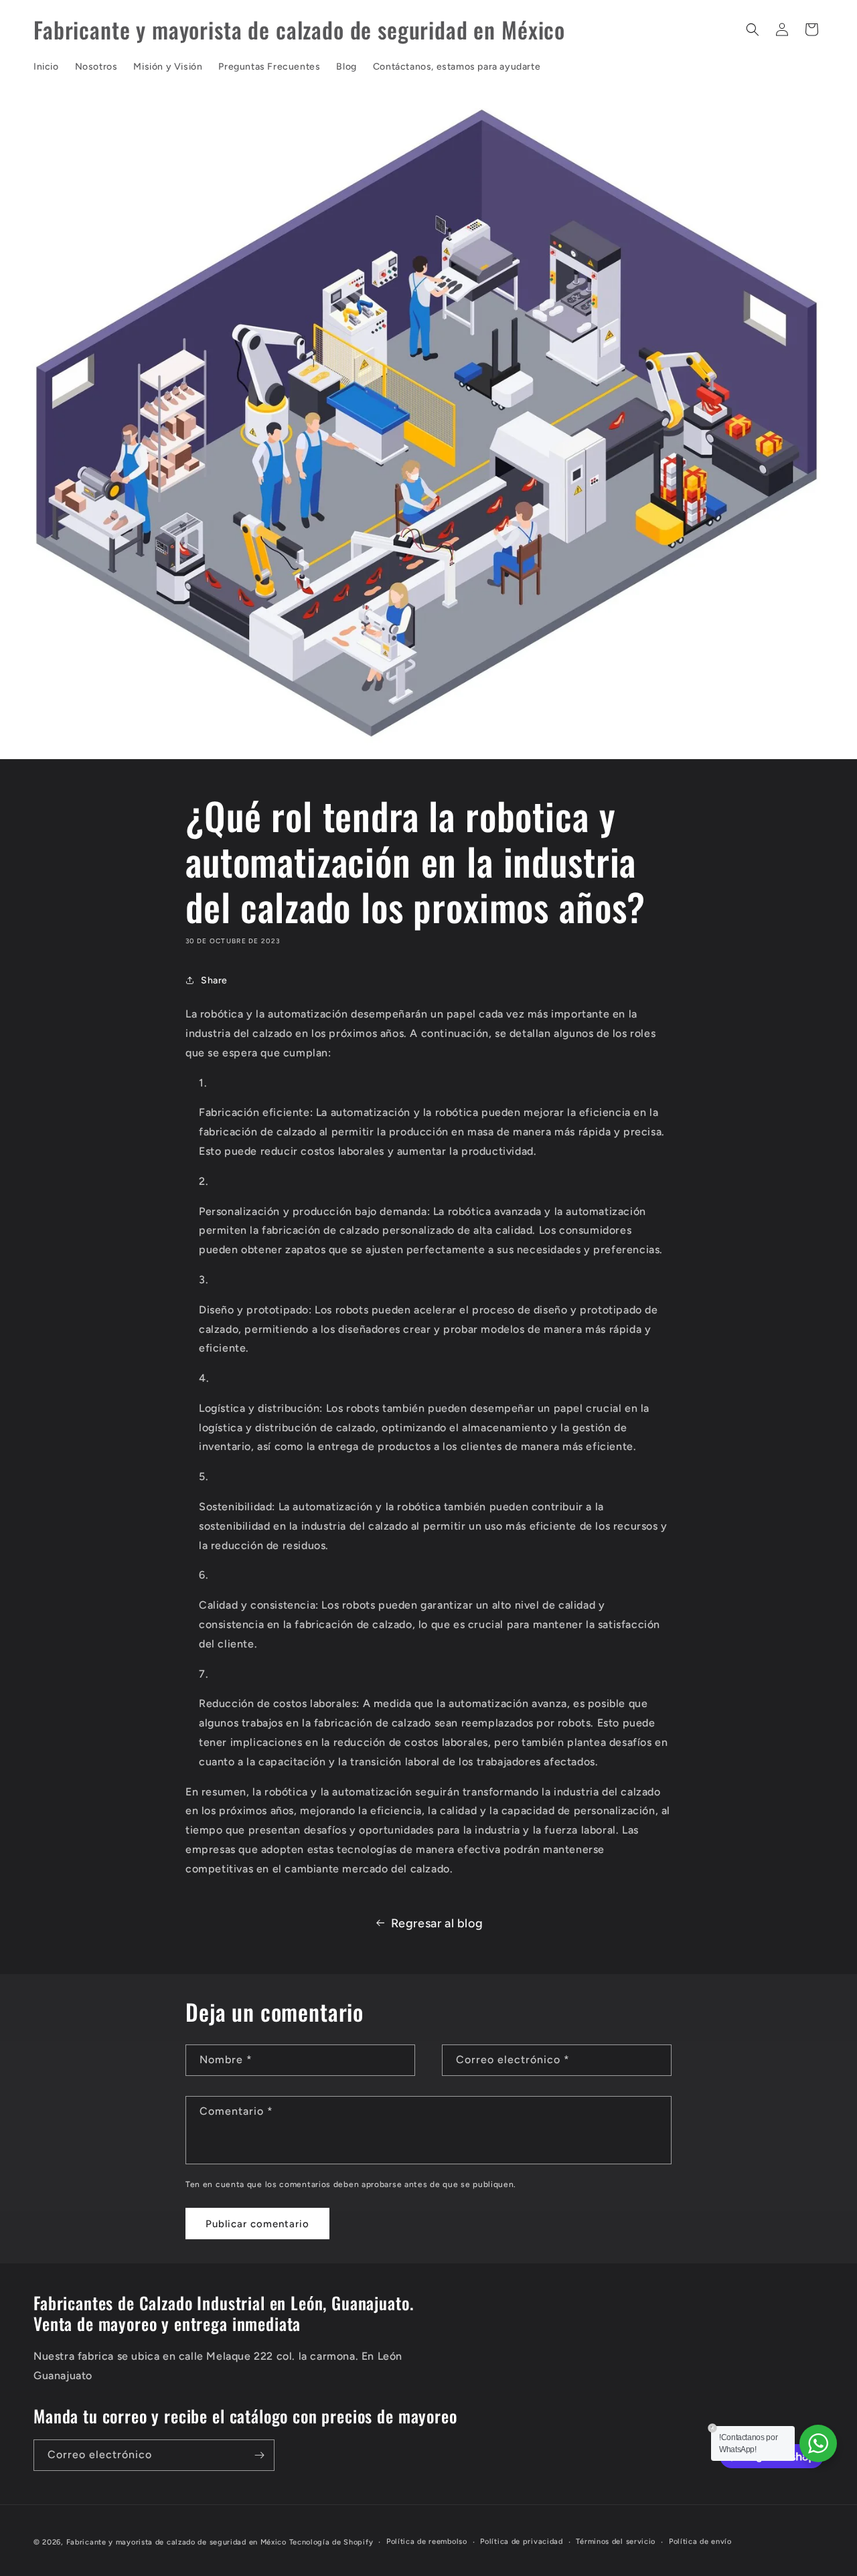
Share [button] (214, 980)
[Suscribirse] (259, 2455)
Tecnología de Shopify (331, 2542)
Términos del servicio (616, 2542)
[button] (753, 29)
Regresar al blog (437, 1923)
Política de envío (700, 2542)
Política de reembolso (427, 2542)
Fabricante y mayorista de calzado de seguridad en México (176, 2542)
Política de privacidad (521, 2542)
